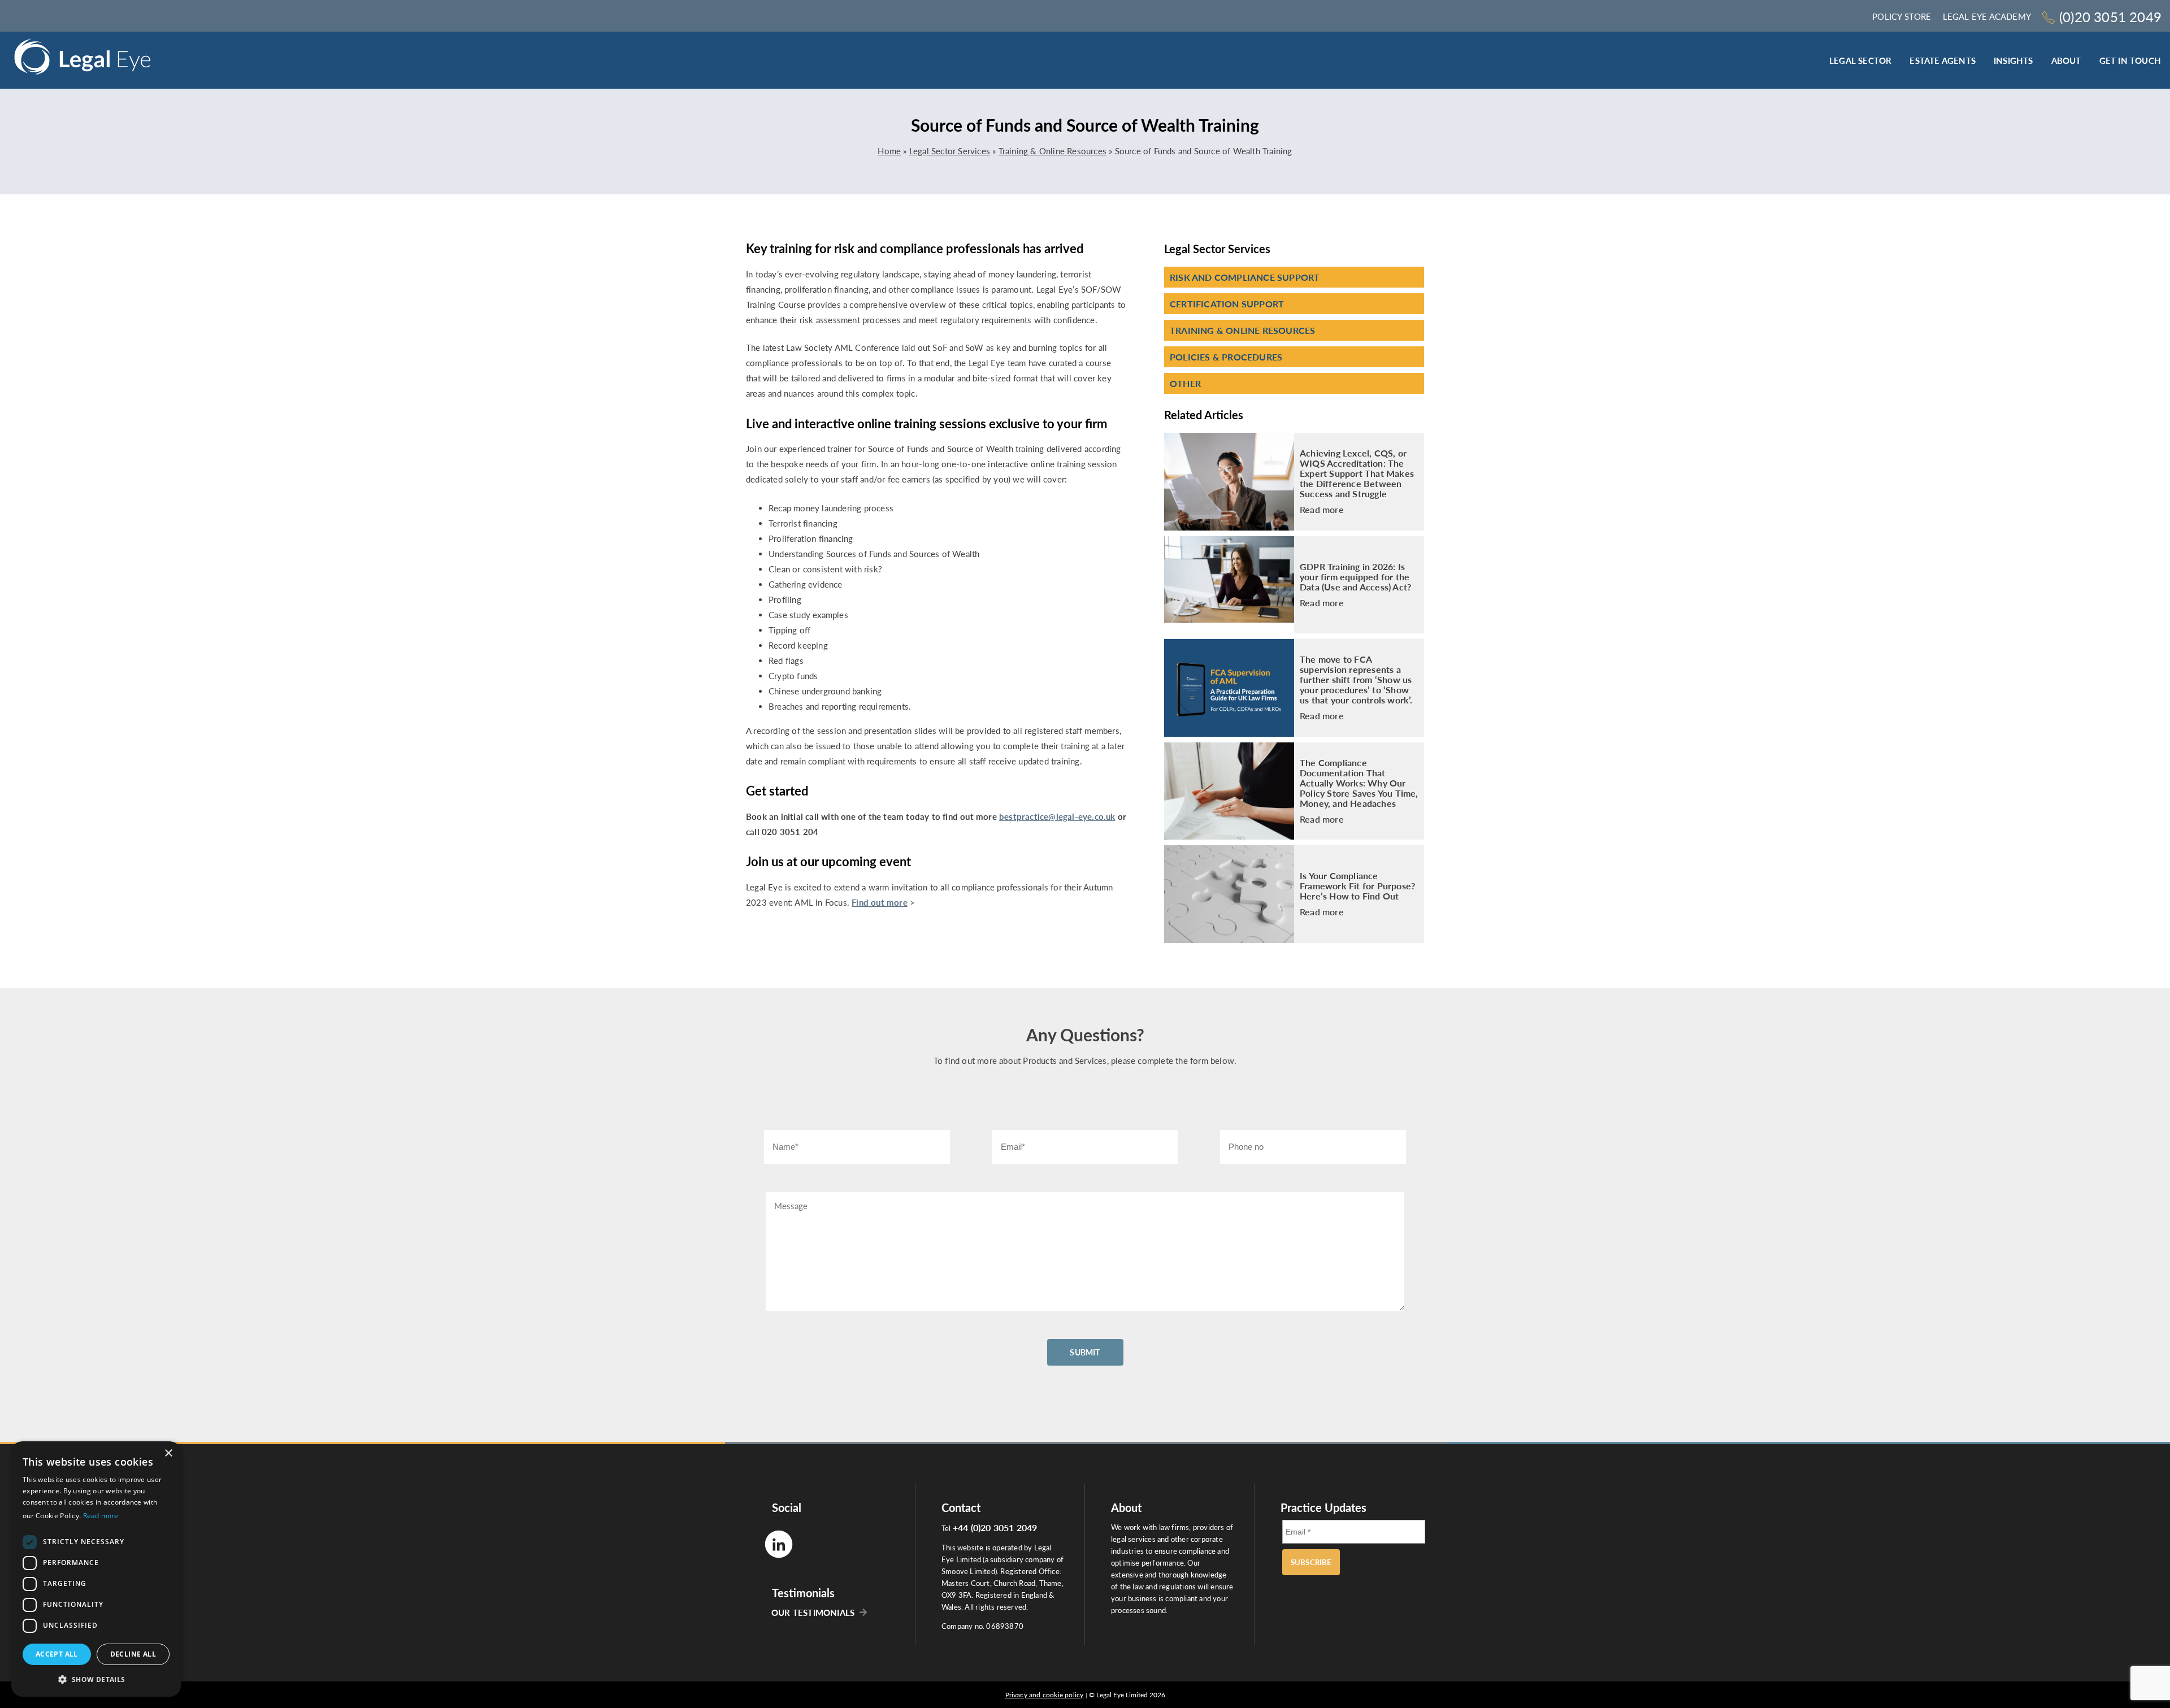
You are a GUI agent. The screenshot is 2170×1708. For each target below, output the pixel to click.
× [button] (168, 1453)
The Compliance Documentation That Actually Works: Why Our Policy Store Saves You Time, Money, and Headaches (1359, 783)
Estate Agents (1943, 60)
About (2066, 60)
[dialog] (96, 1569)
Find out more (880, 902)
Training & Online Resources (1053, 151)
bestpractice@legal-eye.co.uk (1057, 816)
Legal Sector (1860, 60)
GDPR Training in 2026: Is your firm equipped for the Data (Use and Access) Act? (1355, 577)
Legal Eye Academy (1987, 16)
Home (889, 151)
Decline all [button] (133, 1654)
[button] (96, 1679)
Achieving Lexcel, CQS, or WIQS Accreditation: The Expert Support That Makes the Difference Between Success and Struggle (1357, 473)
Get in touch (2130, 60)
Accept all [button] (57, 1654)
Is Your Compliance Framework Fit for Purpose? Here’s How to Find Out (1357, 886)
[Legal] (83, 60)
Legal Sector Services (950, 151)
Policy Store (1902, 16)
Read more (1322, 510)
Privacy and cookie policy (1045, 1695)
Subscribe (1311, 1562)
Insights (2013, 60)
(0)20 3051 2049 (2110, 17)
